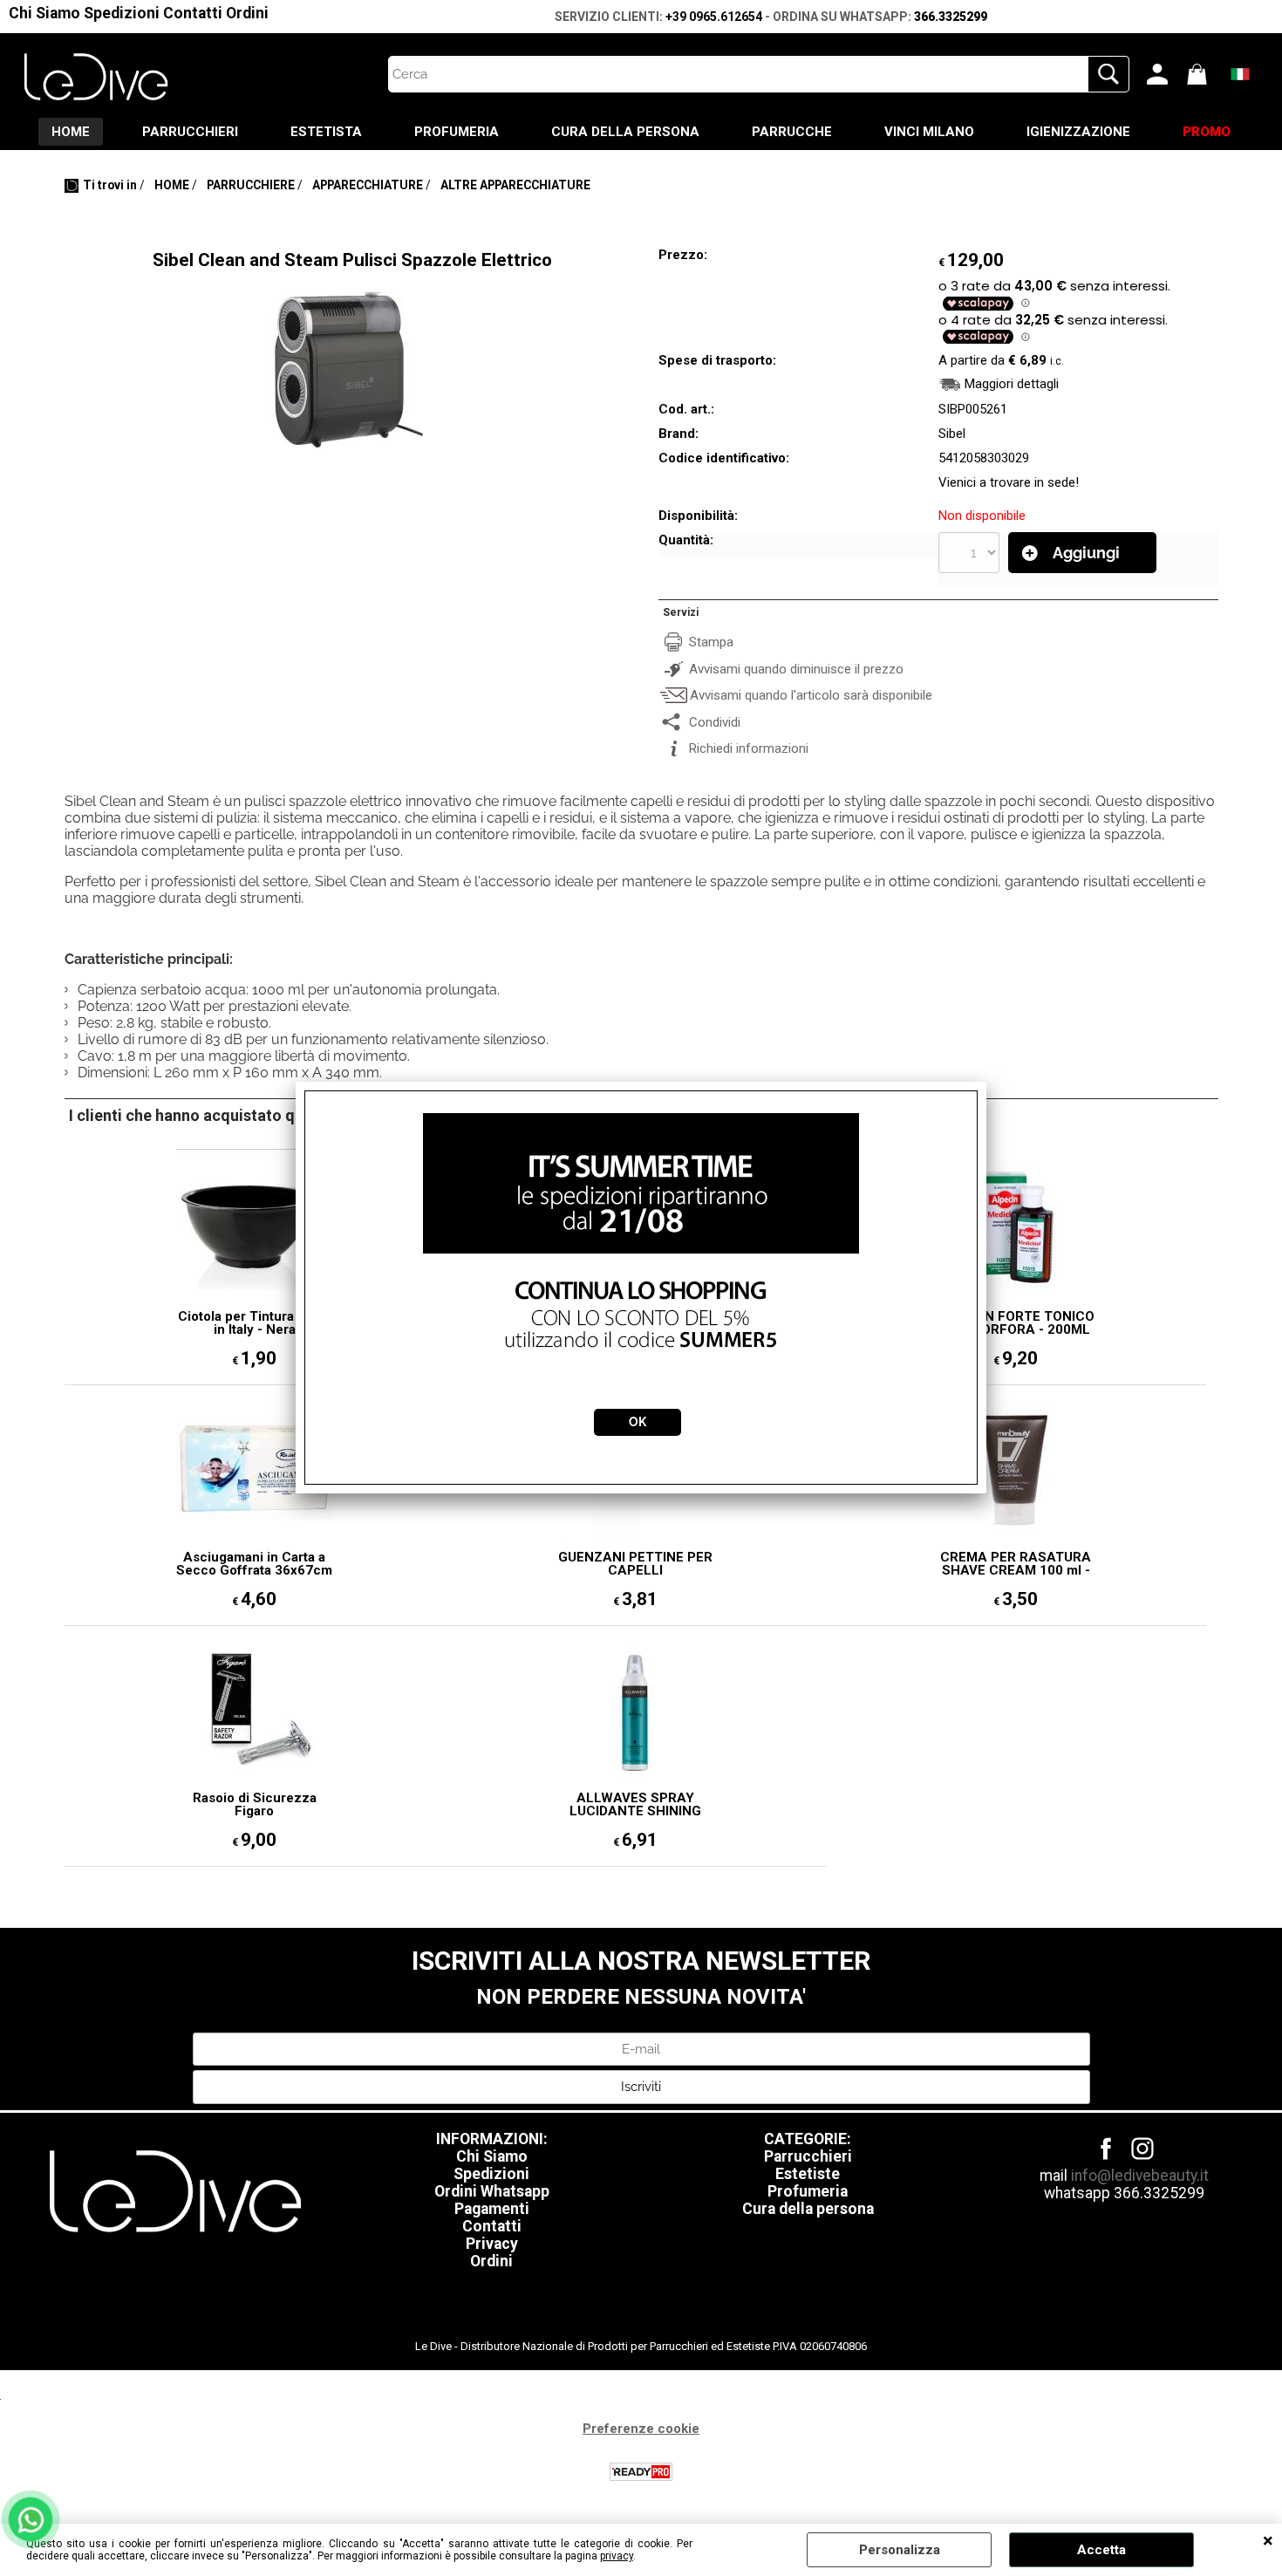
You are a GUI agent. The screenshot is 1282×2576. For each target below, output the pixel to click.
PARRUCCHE (792, 132)
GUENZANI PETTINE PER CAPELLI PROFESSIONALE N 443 (635, 1564)
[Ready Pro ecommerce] (641, 2472)
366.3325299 (951, 17)
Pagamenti (492, 2209)
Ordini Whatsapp (492, 2191)
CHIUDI (1268, 2541)
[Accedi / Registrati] (1163, 74)
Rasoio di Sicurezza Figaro (255, 1805)
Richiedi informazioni (749, 748)
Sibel (952, 434)
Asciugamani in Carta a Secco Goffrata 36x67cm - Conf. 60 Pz (254, 1564)
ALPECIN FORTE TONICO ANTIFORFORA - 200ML (1016, 1323)
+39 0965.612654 (714, 17)
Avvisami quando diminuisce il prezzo (796, 669)
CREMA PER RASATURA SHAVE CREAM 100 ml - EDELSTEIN (1016, 1564)
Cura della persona (808, 2209)
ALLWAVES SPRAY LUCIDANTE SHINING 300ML (635, 1805)
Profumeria (808, 2191)
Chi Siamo (44, 13)
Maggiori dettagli (1012, 384)
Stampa (711, 642)
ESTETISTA (326, 132)
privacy (617, 2556)
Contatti (193, 13)
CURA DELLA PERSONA (625, 132)
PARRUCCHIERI (190, 132)
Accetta (1101, 2550)
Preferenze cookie (641, 2429)
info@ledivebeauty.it (1140, 2176)
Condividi (715, 722)
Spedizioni (122, 13)
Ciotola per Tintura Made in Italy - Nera (255, 1323)
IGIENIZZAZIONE (1078, 132)
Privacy (492, 2244)
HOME (71, 132)
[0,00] (1203, 74)
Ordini (247, 13)
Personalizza (900, 2550)
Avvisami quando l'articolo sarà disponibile (811, 695)
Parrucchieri (808, 2156)
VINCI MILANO (929, 132)
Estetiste (808, 2174)
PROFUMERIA (457, 132)
